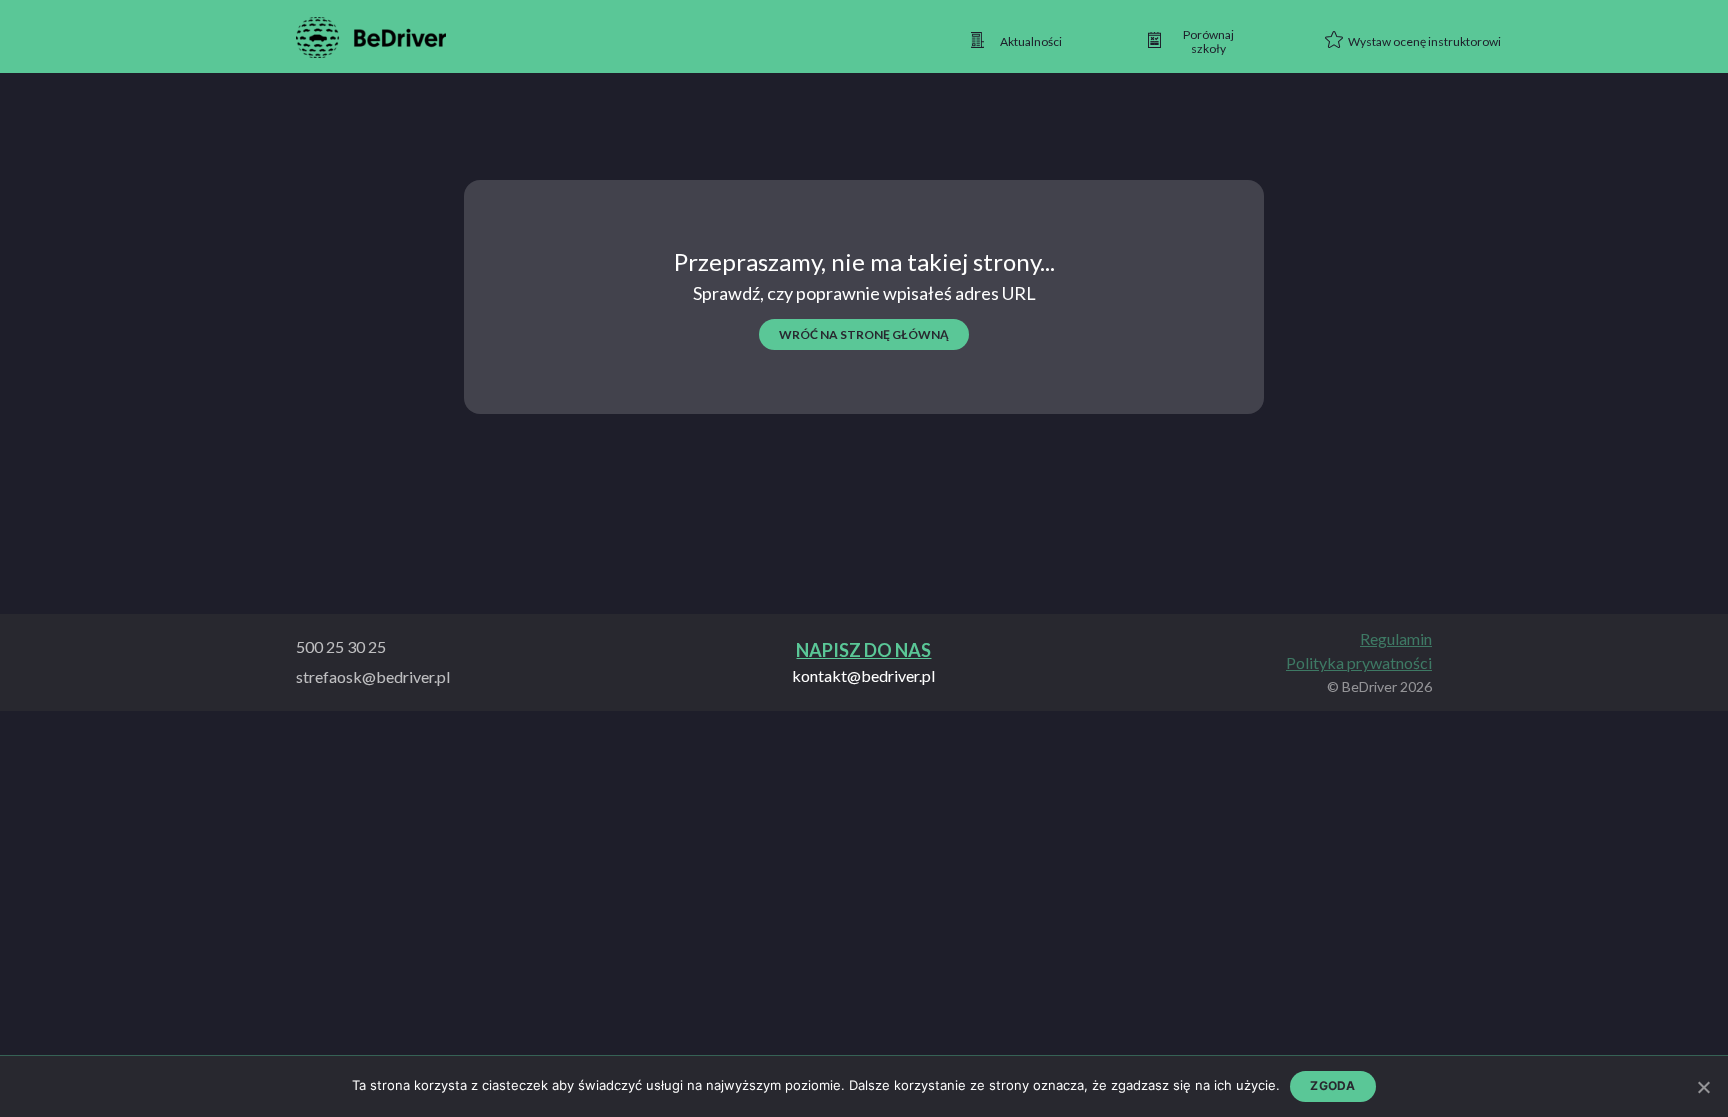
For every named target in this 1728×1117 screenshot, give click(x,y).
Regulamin (1396, 639)
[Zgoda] (1703, 1087)
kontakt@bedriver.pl (863, 676)
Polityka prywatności (1359, 663)
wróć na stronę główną (864, 334)
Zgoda (1332, 1085)
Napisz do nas (863, 650)
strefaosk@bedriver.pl (373, 676)
